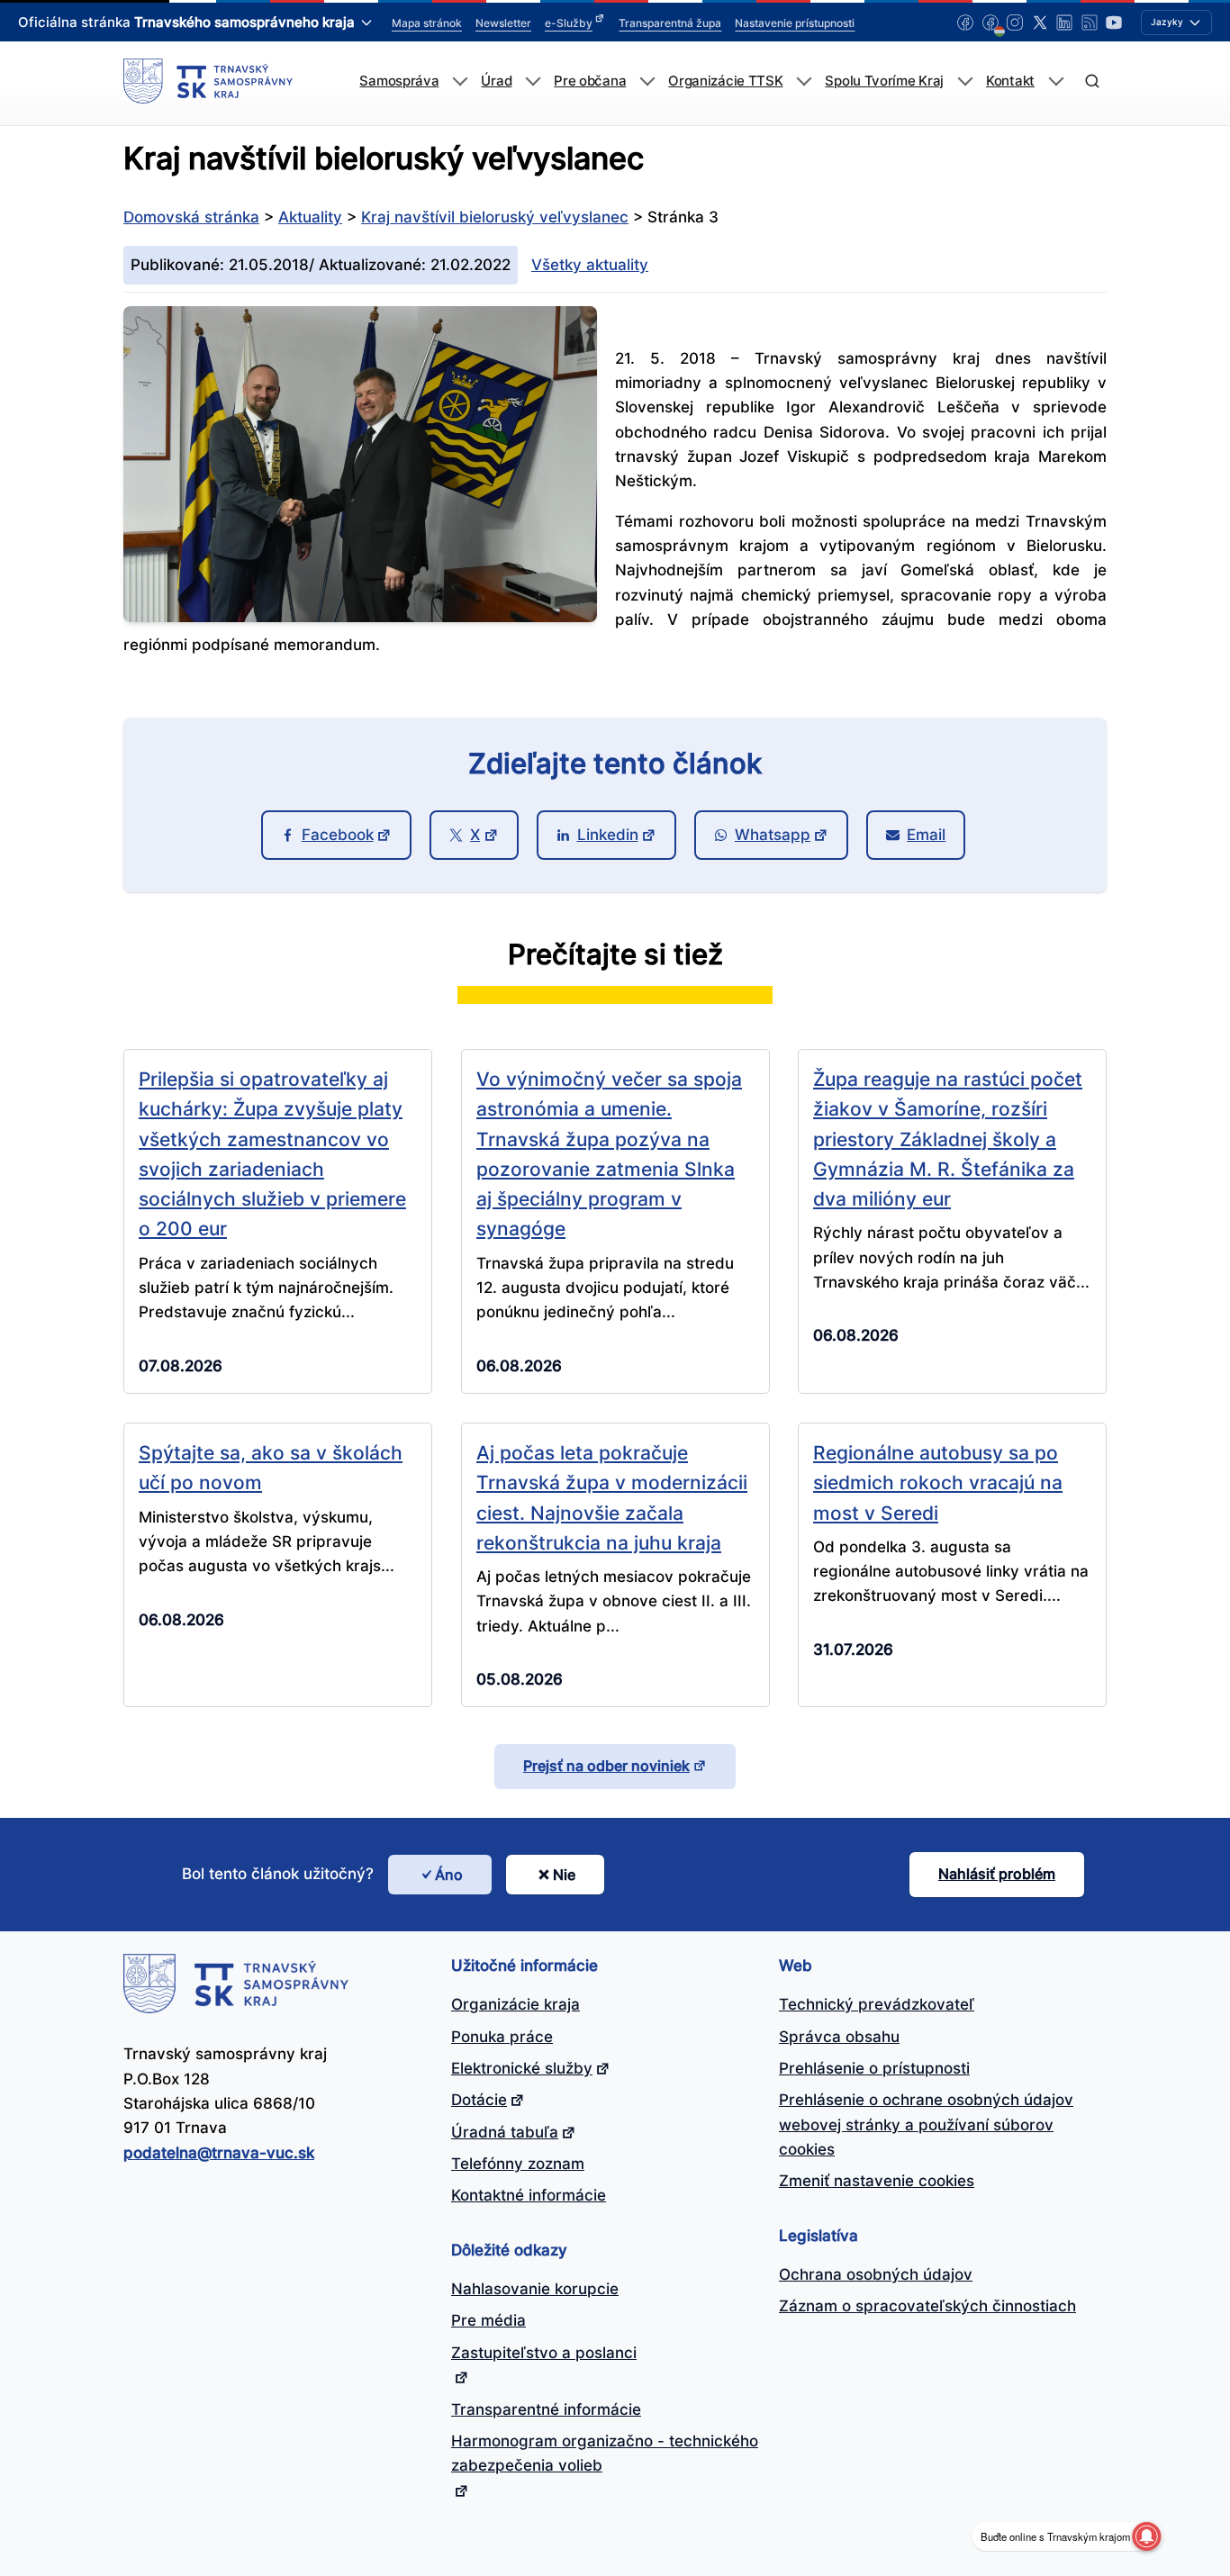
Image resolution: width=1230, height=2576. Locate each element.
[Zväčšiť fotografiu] (360, 617)
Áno (449, 1875)
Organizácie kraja (516, 2004)
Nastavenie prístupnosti (795, 23)
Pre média (488, 2320)
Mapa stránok (427, 23)
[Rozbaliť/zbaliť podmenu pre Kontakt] (1056, 81)
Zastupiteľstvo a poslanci (544, 2353)
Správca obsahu (839, 2037)
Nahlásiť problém (997, 1874)
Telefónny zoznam (518, 2164)
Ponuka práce (502, 2037)
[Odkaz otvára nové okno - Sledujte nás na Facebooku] (965, 23)
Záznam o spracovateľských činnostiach (927, 2306)
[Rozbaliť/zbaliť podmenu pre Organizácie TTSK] (804, 81)
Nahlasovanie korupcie (535, 2289)
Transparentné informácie (546, 2409)
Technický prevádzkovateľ (877, 2004)
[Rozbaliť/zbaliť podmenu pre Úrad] (533, 81)
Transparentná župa (670, 23)
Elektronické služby (522, 2068)
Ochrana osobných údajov (876, 2274)
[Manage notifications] (1146, 2536)
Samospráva (399, 81)
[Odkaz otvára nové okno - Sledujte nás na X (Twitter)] (1040, 23)
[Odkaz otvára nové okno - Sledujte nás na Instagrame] (1015, 23)
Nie (564, 1875)
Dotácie (479, 2100)
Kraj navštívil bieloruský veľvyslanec (495, 217)
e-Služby (569, 23)
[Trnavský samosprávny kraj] (208, 81)
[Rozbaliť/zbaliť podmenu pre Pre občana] (647, 81)
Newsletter (503, 23)
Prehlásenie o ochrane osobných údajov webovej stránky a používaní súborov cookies (926, 2124)
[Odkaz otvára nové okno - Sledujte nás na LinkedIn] (1064, 23)
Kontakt (1010, 81)
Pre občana (590, 81)
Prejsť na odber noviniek (606, 1766)
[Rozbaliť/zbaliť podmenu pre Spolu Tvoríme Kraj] (965, 81)
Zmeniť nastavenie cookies (877, 2181)
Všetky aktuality (590, 265)
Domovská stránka (191, 217)
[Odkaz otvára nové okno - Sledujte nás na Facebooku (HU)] (990, 23)
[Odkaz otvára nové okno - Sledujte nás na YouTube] (1114, 23)
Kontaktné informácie (529, 2195)
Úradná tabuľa (505, 2132)
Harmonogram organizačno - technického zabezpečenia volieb (605, 2453)
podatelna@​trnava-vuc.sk (219, 2153)
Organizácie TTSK (725, 81)
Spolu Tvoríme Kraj (884, 81)
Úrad (496, 81)
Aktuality (310, 217)
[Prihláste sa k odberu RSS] (1090, 23)
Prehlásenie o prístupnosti (874, 2068)
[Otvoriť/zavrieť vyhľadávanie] (1092, 81)
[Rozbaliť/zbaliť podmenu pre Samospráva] (460, 81)
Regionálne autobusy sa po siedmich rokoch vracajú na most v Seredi (938, 1482)
